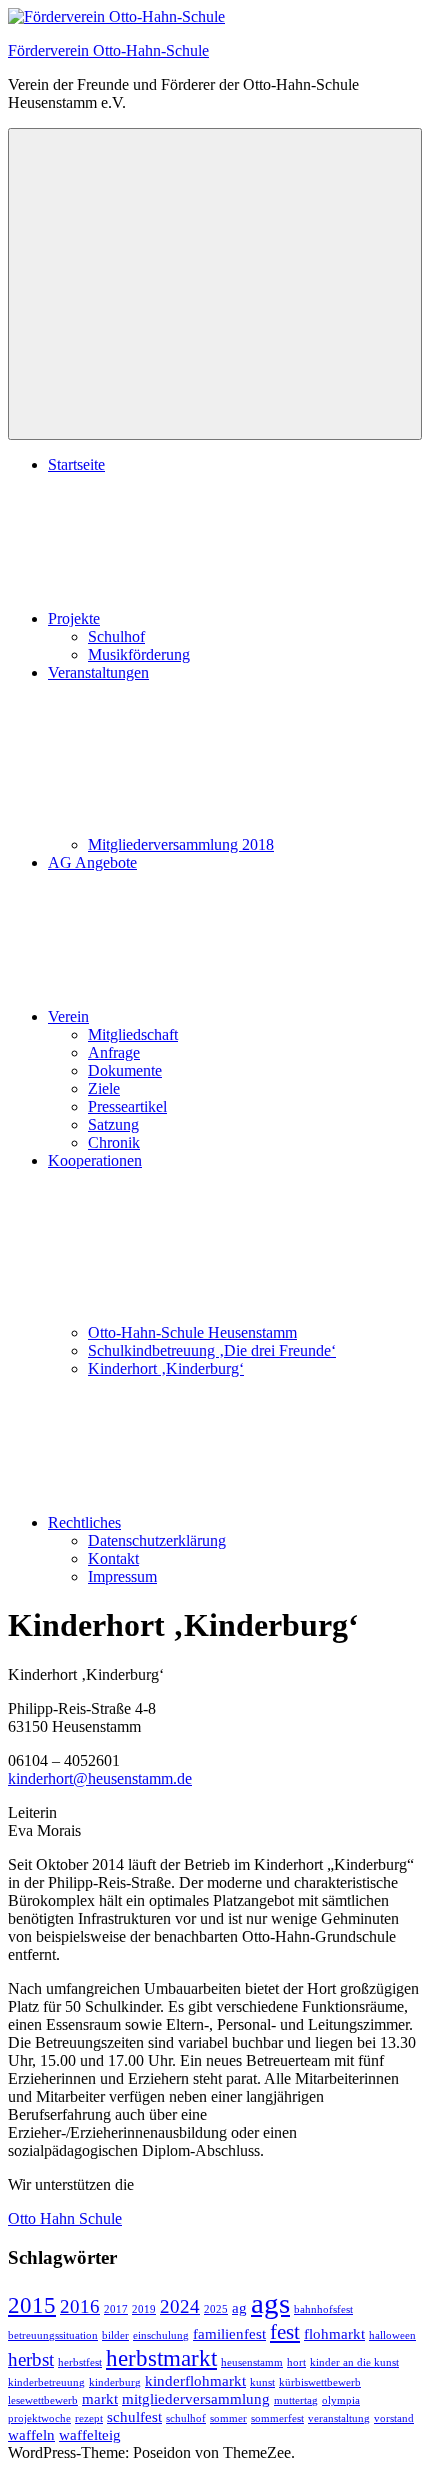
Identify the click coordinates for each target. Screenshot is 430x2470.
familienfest (229, 2333)
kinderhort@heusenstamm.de (100, 1778)
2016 (80, 2306)
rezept (89, 2418)
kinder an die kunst (354, 2362)
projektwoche (39, 2418)
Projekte (74, 618)
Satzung (113, 1124)
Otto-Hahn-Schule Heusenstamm (192, 1332)
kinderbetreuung (46, 2382)
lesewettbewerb (43, 2400)
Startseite (76, 464)
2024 (180, 2306)
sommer (228, 2418)
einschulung (161, 2335)
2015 (32, 2305)
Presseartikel (127, 1106)
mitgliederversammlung (196, 2398)
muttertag (296, 2400)
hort (296, 2362)
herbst (31, 2359)
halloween (392, 2335)
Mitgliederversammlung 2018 (181, 844)
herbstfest (80, 2362)
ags (270, 2303)
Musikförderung (139, 654)
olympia (341, 2400)
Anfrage (114, 1052)
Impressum (122, 1576)
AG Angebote (92, 862)
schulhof (186, 2418)
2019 (144, 2309)
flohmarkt (334, 2333)
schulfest (134, 2416)
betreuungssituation (53, 2335)
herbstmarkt (161, 2358)
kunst (262, 2382)
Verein (68, 1016)
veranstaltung (339, 2418)
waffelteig (90, 2434)
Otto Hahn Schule (65, 2218)
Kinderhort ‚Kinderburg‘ (166, 1368)
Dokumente (125, 1070)
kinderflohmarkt (195, 2380)
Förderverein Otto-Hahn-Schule (108, 50)
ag (239, 2307)
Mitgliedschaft (133, 1034)
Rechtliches (84, 1522)
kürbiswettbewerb (320, 2382)
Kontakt (113, 1558)
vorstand (394, 2418)
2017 (116, 2309)
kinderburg (115, 2382)
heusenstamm (252, 2362)
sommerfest (277, 2418)
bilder (115, 2335)
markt (100, 2398)
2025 (216, 2309)
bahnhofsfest (323, 2309)
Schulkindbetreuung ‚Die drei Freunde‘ (212, 1350)
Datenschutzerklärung (157, 1540)
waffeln (31, 2434)
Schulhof (116, 636)
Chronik (114, 1142)
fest (285, 2332)
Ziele (104, 1088)
